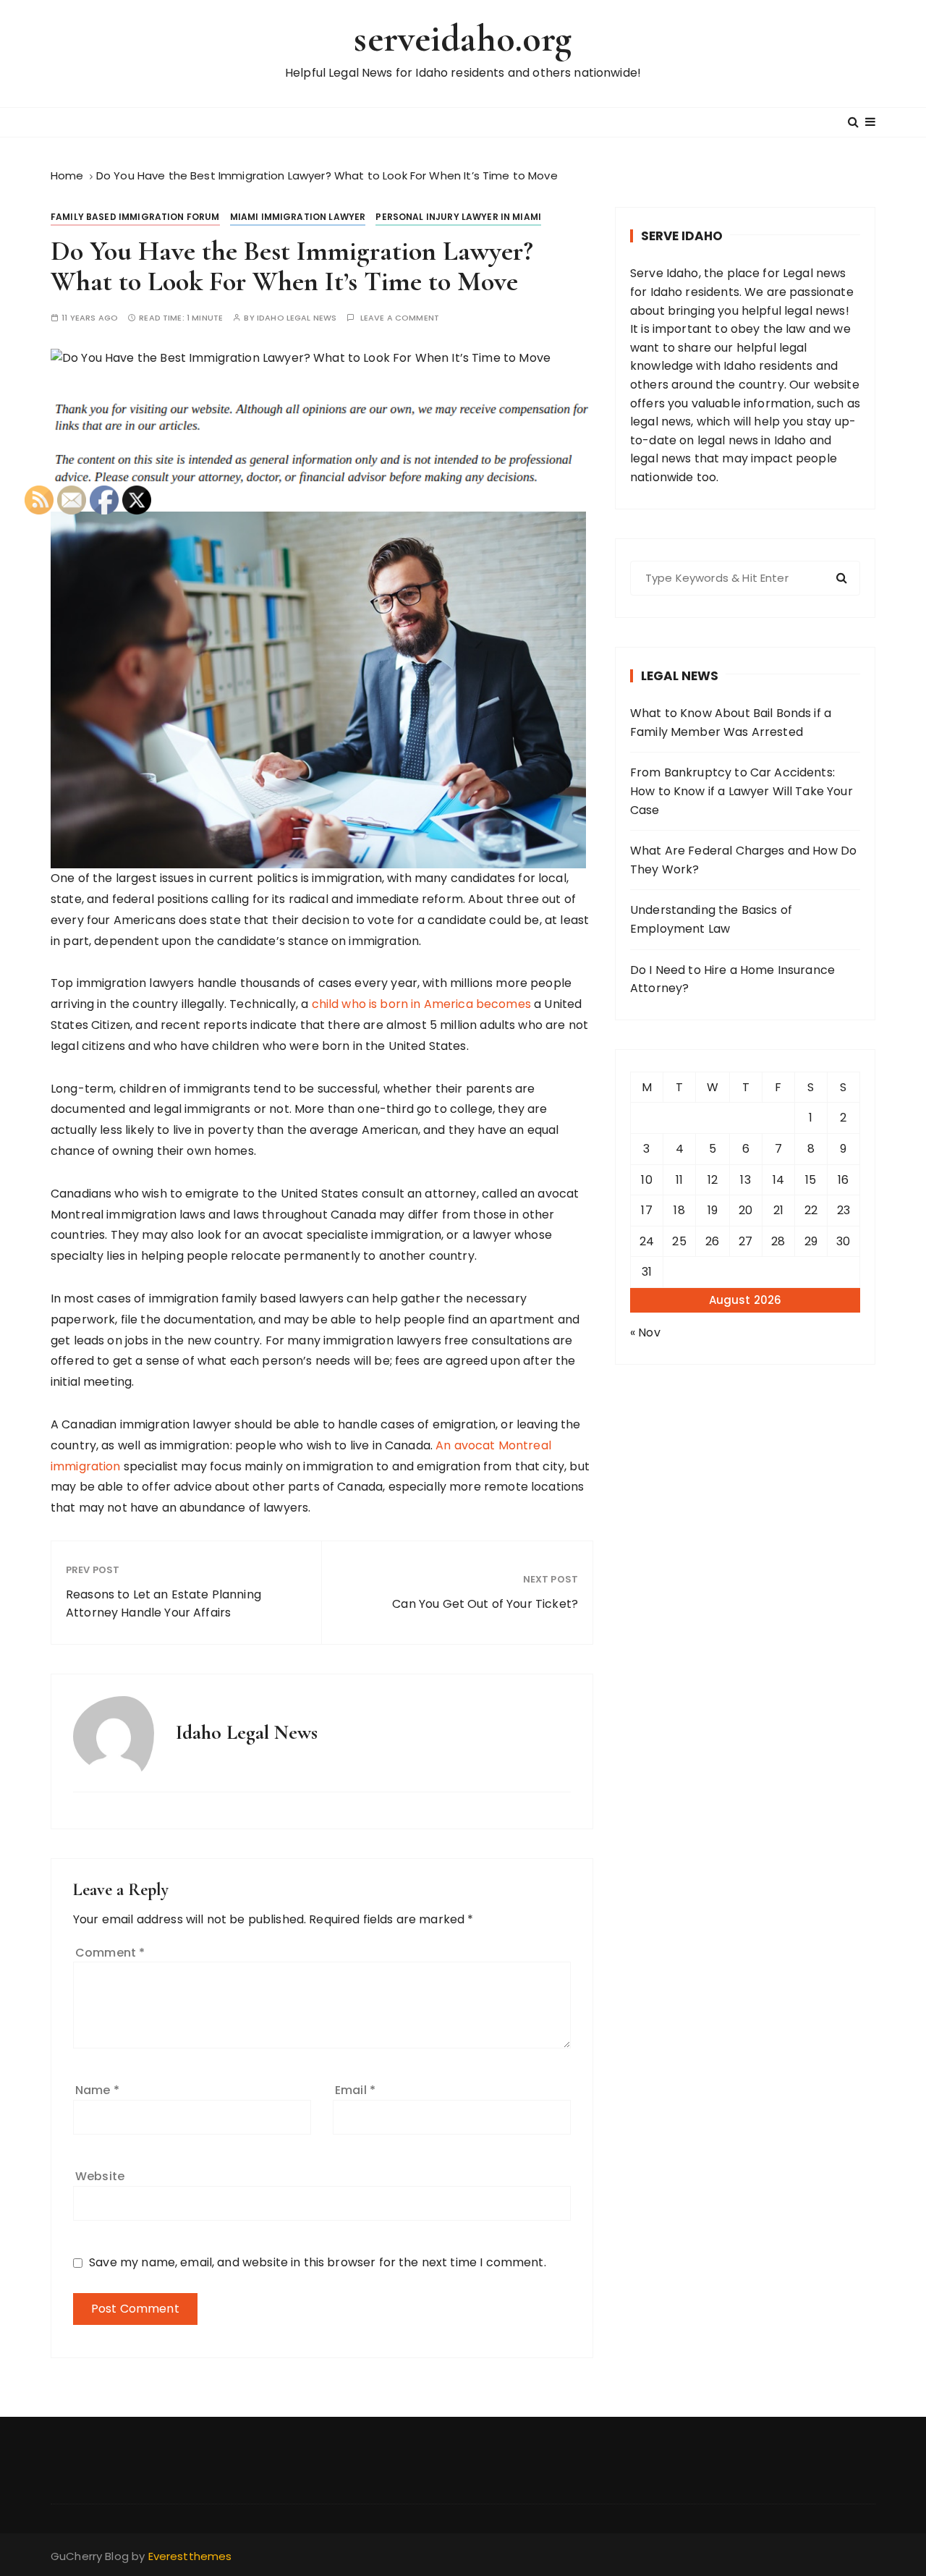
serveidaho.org (463, 39)
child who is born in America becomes (421, 1004)
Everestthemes (190, 2556)
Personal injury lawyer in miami (458, 217)
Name (97, 2090)
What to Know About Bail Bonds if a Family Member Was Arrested (731, 723)
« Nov (645, 1333)
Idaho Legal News (297, 318)
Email (355, 2090)
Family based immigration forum (135, 217)
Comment (110, 1953)
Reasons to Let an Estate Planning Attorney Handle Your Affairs (163, 1604)
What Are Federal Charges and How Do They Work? (743, 860)
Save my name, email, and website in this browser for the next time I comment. (318, 2262)
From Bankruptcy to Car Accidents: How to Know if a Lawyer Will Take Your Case (742, 791)
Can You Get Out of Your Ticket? (485, 1604)
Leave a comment (400, 318)
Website (100, 2176)
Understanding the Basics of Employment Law (711, 919)
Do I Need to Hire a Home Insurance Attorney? (732, 979)
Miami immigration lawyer (298, 217)
